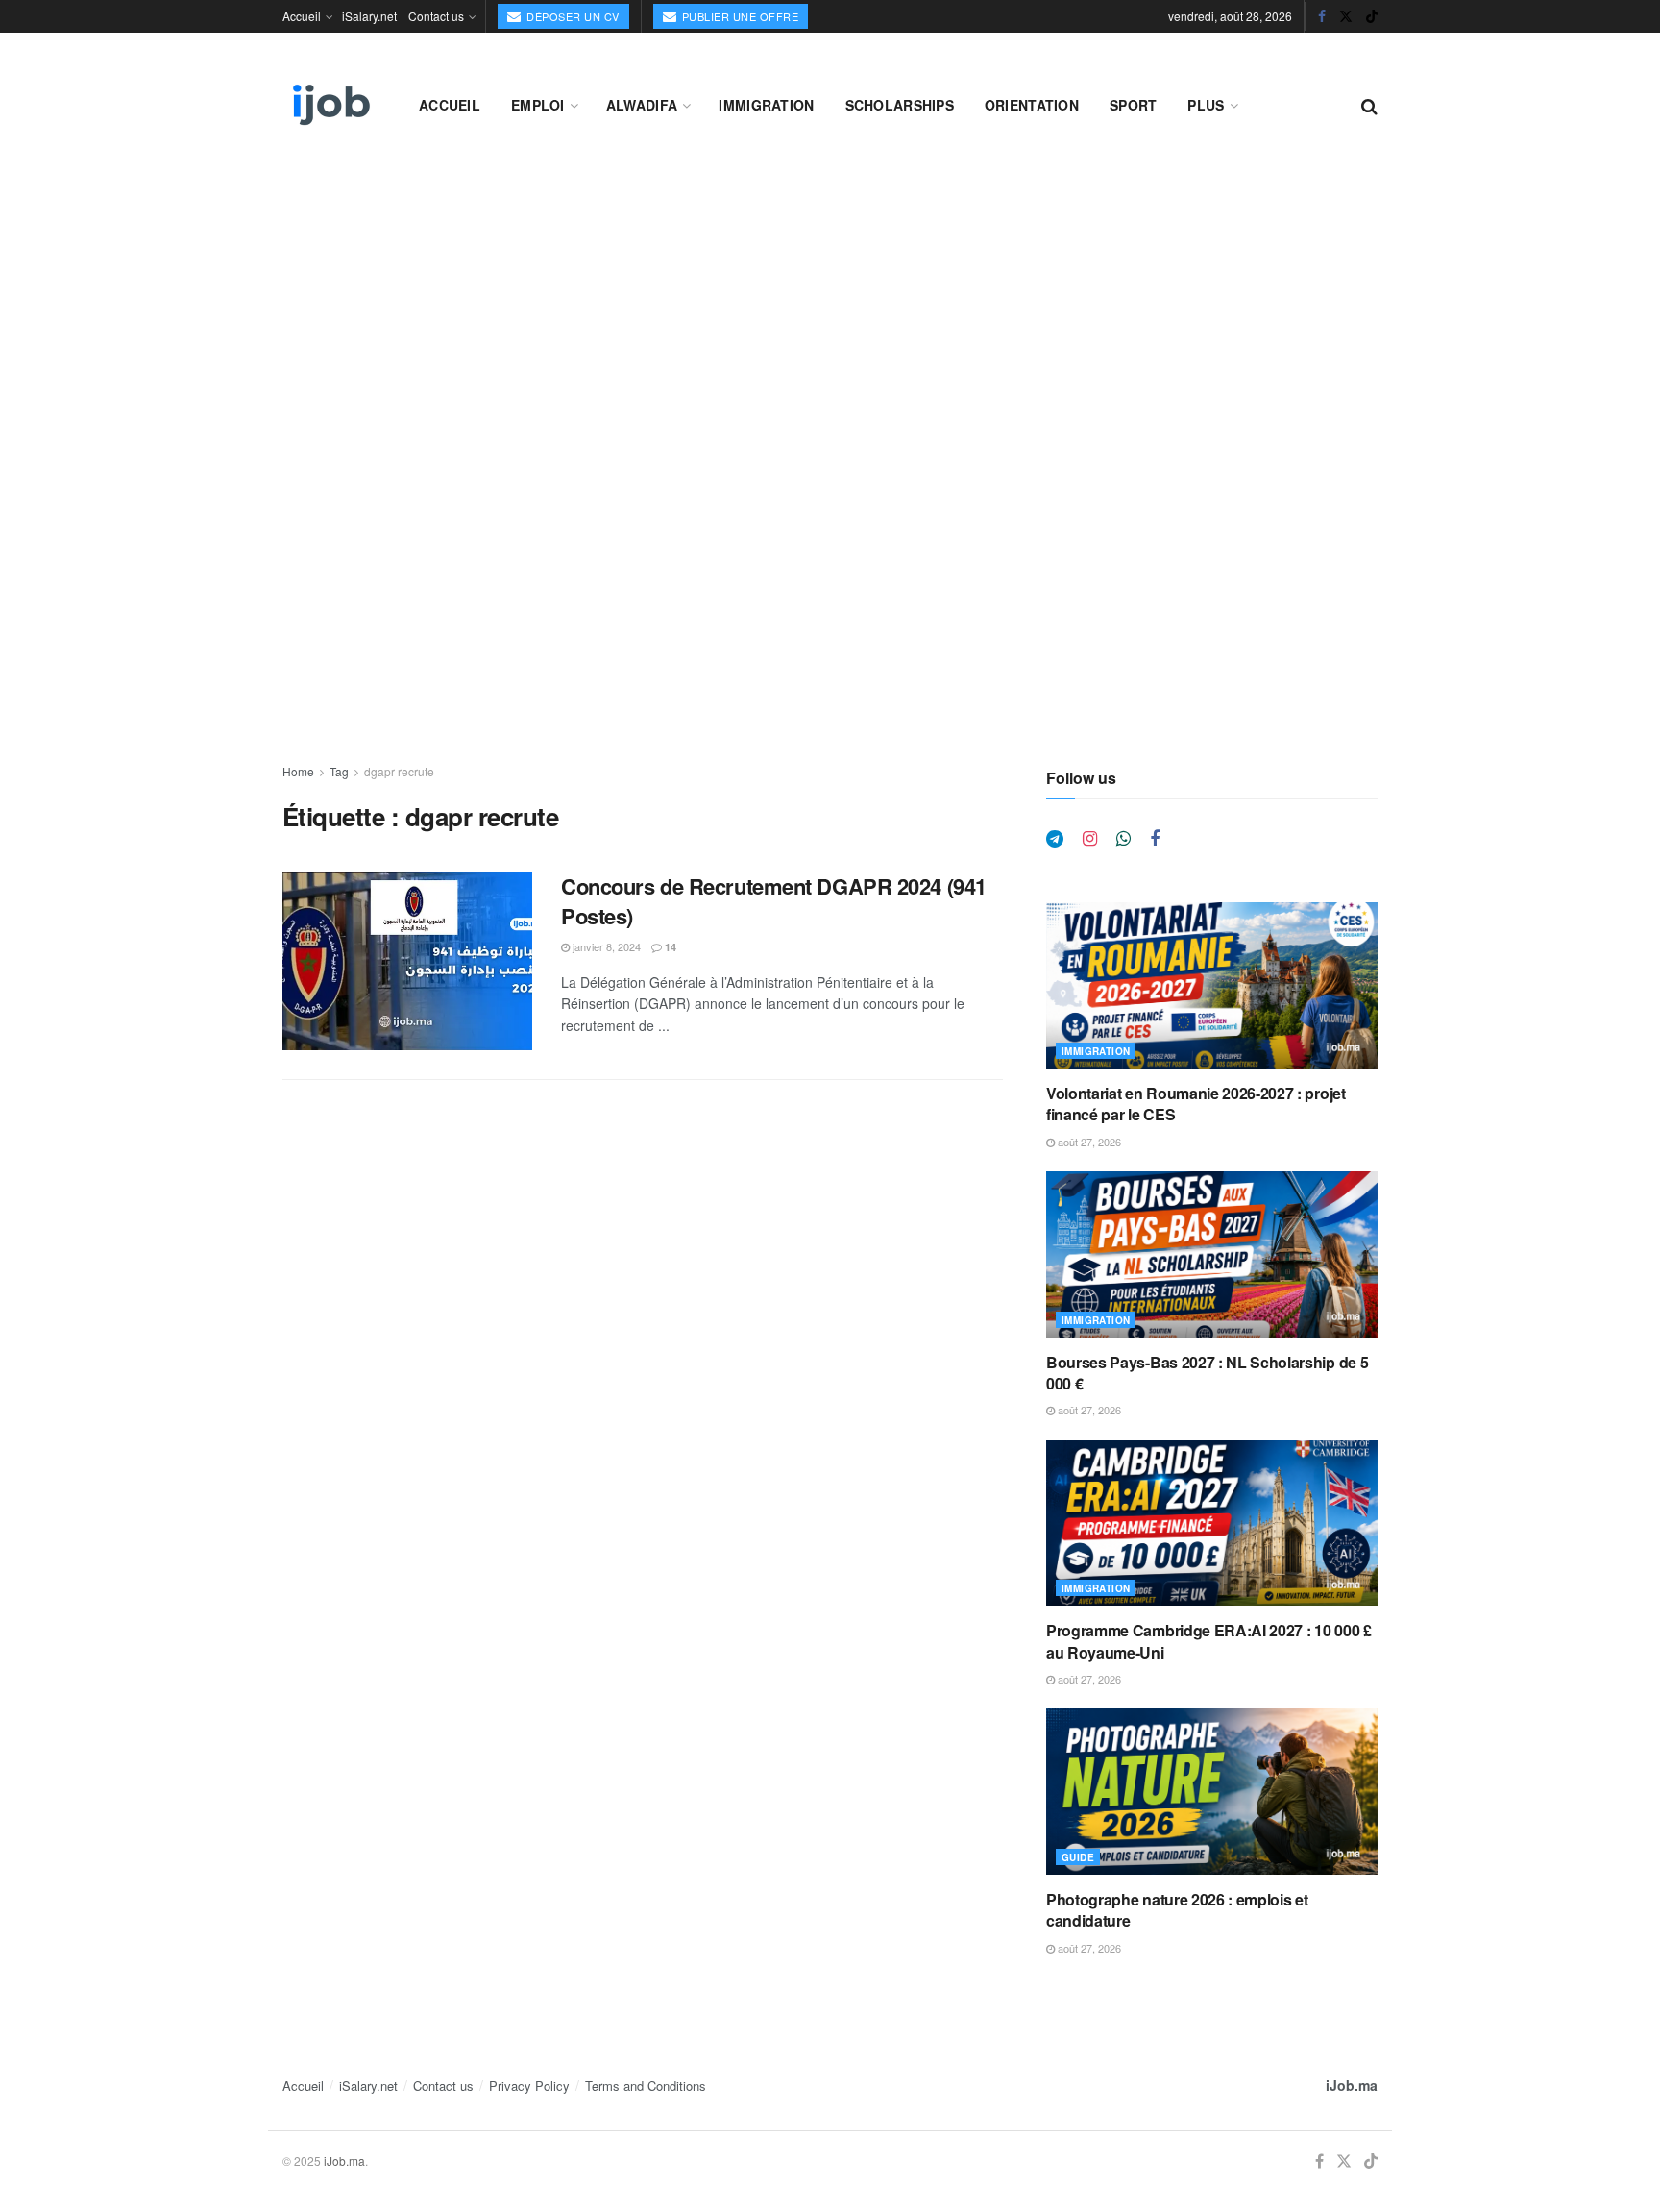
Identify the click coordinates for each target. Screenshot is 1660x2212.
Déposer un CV (572, 16)
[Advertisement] (830, 309)
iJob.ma (1352, 2085)
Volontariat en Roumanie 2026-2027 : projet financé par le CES (1196, 1104)
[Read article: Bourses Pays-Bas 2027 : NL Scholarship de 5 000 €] (1212, 1254)
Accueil (302, 16)
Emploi (538, 105)
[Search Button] (1369, 105)
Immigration (766, 105)
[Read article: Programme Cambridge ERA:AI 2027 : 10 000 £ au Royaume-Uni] (1212, 1524)
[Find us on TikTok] (1372, 16)
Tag (339, 771)
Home (298, 771)
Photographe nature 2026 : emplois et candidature (1177, 1910)
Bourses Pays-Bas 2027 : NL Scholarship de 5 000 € (1207, 1373)
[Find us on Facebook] (1322, 16)
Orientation (1032, 105)
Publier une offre (738, 16)
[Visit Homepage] (330, 105)
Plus (1206, 105)
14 (669, 947)
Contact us (436, 16)
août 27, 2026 (1088, 1142)
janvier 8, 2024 (605, 946)
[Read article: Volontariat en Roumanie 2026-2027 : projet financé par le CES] (1212, 985)
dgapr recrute (399, 771)
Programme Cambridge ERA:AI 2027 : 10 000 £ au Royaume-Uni (1209, 1641)
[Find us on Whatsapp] (1123, 839)
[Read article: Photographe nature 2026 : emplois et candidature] (1212, 1792)
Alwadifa (642, 105)
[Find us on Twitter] (1346, 16)
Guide (1078, 1857)
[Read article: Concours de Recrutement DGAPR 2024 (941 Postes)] (407, 961)
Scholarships (900, 105)
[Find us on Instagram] (1090, 839)
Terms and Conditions (646, 2086)
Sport (1133, 105)
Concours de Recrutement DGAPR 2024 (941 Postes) (774, 901)
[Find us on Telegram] (1055, 839)
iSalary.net (369, 16)
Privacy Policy (529, 2086)
